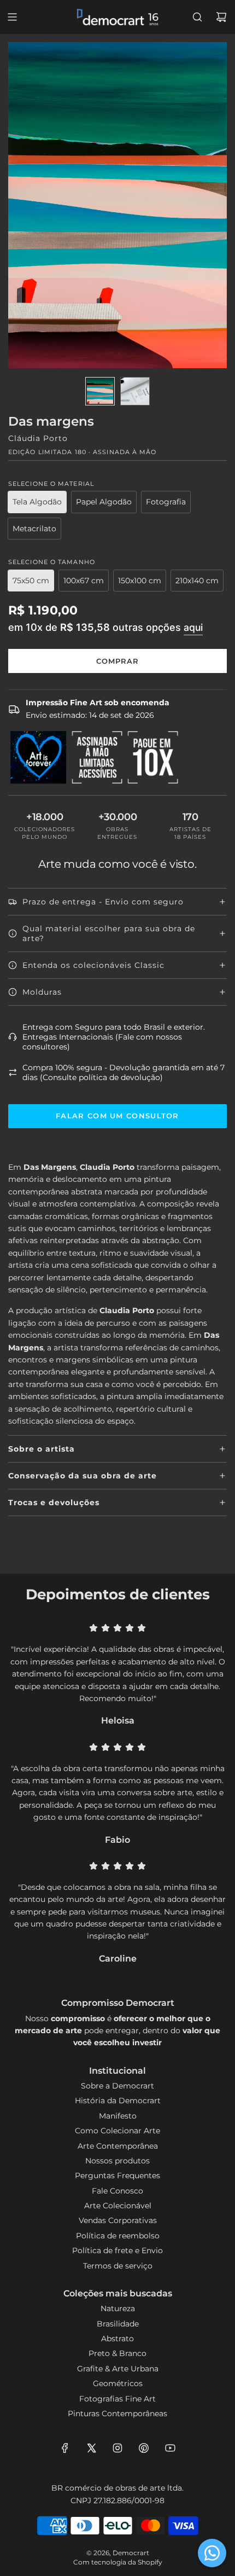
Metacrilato (34, 529)
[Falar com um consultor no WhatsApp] (212, 2553)
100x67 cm (84, 581)
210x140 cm (197, 581)
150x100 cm (140, 581)
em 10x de (105, 627)
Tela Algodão (37, 502)
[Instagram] (117, 2448)
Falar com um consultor (117, 1116)
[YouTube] (170, 2448)
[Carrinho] (221, 17)
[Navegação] (12, 17)
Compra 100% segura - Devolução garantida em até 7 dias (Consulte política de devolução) (124, 1072)
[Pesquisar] (197, 17)
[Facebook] (65, 2448)
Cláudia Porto (38, 438)
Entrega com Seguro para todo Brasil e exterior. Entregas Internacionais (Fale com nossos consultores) (114, 1037)
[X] (91, 2448)
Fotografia (166, 502)
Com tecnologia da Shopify (118, 2562)
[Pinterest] (144, 2448)
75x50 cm (31, 581)
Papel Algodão (104, 502)
